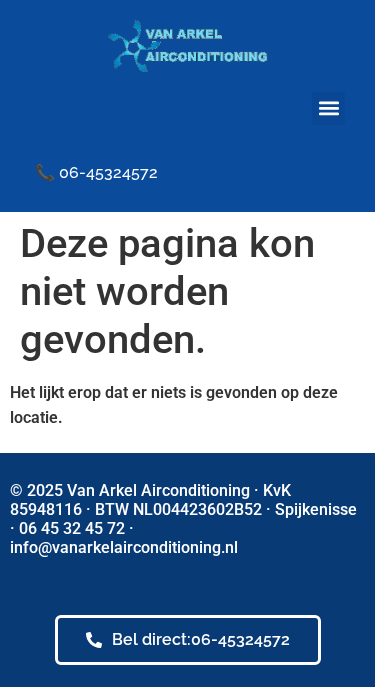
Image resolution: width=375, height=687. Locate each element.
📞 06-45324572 (96, 172)
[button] (328, 108)
